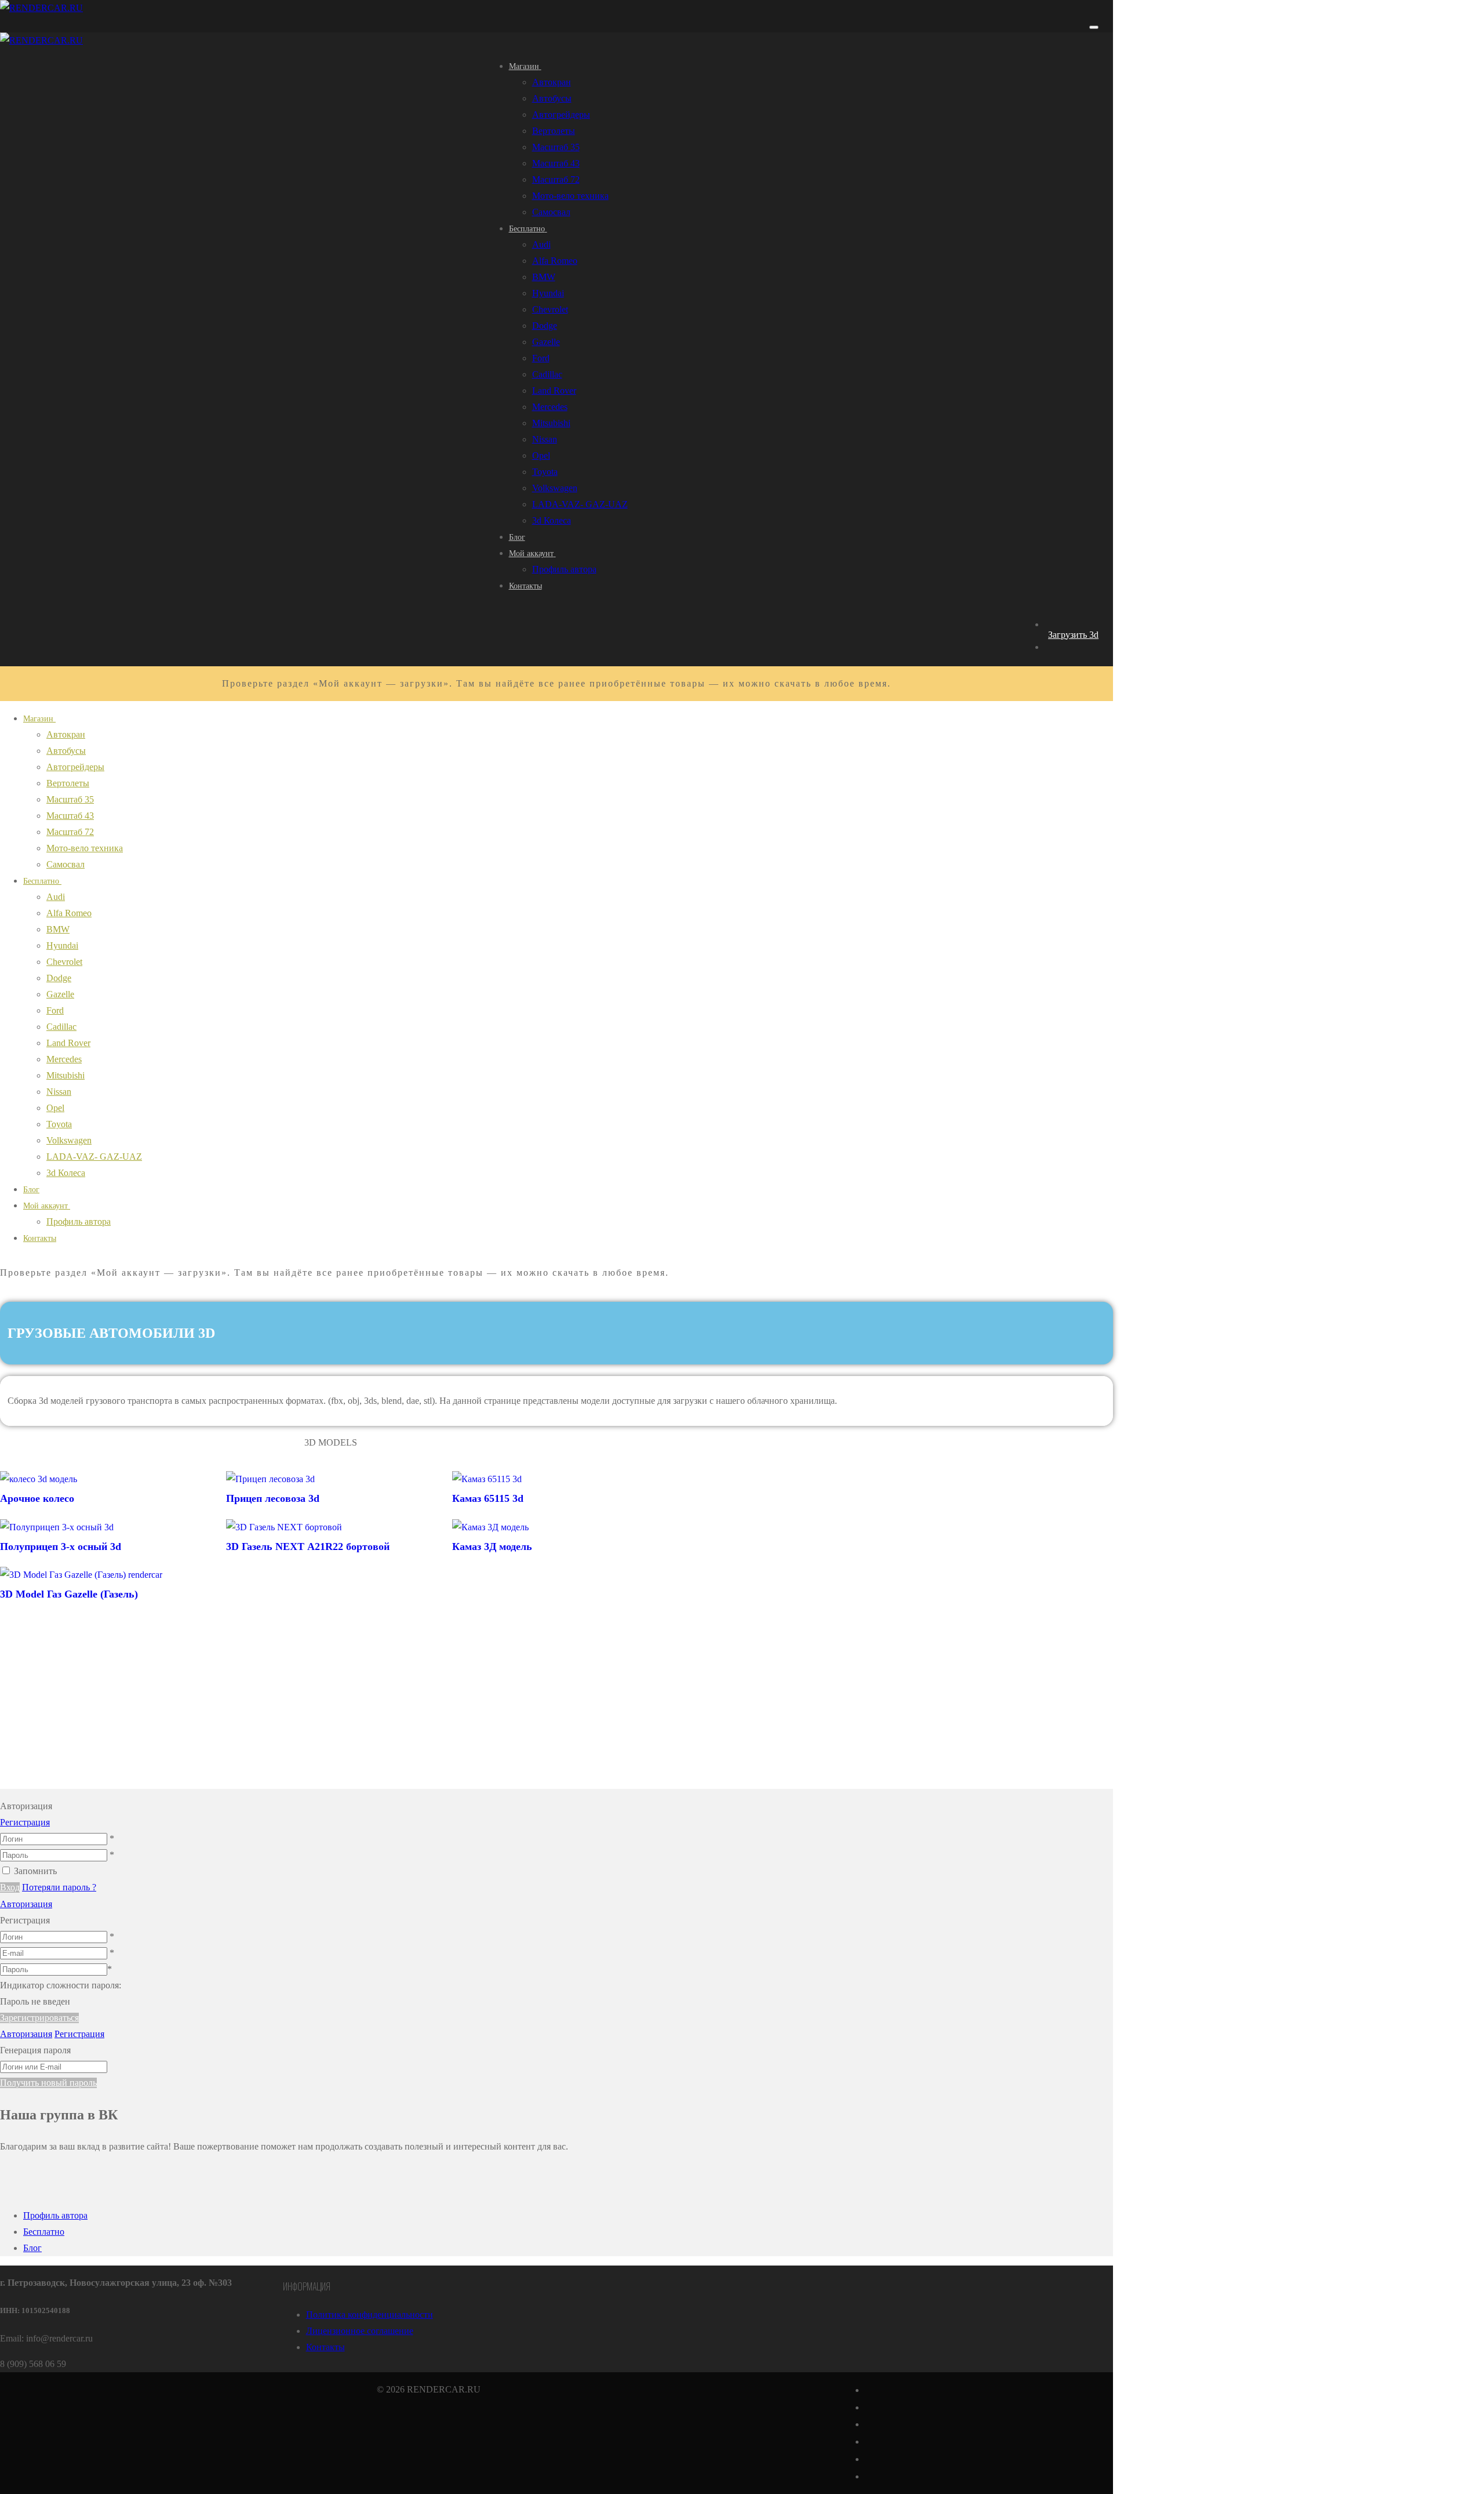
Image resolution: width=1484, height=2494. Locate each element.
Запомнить (35, 1871)
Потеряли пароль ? (59, 1887)
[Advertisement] (330, 1708)
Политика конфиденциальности (370, 2315)
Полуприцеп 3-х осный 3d (61, 1547)
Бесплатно (44, 2232)
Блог (32, 2248)
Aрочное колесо (37, 1498)
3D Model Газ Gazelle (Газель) (69, 1594)
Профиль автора (55, 2215)
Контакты (325, 2347)
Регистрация (25, 1822)
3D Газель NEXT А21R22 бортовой (308, 1547)
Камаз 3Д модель (492, 1547)
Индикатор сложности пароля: (61, 1985)
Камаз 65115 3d (488, 1498)
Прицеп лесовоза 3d (273, 1498)
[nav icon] (1094, 27)
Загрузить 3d (1073, 635)
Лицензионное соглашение (360, 2331)
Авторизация (26, 1904)
